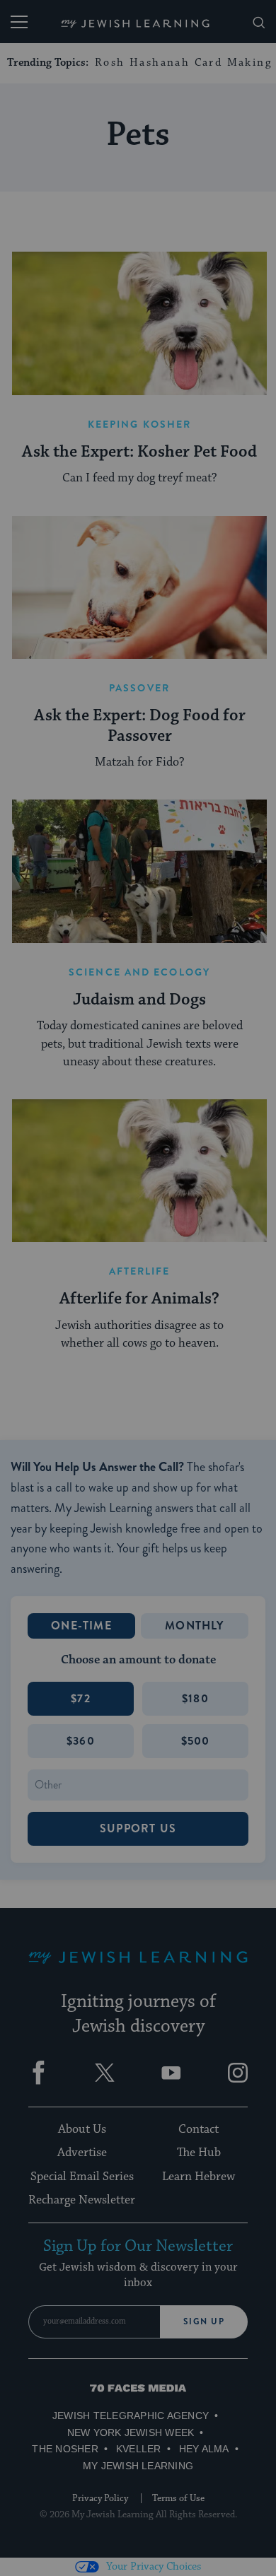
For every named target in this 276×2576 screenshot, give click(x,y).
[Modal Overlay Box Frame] (138, 1288)
